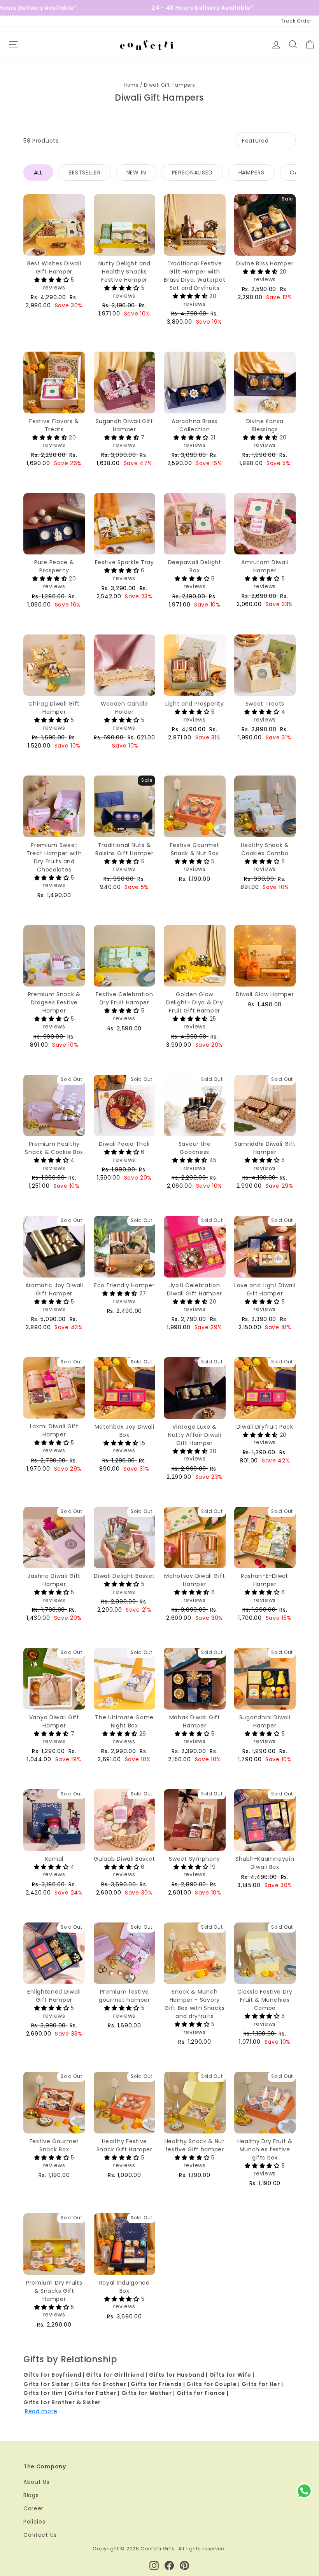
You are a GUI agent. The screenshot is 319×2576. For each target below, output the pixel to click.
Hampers (252, 173)
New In (136, 173)
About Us (37, 2482)
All (39, 173)
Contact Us (40, 2535)
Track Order (296, 21)
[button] (53, 280)
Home (131, 85)
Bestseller (84, 173)
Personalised (192, 173)
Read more (41, 2411)
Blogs (31, 2495)
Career (33, 2508)
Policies (34, 2522)
